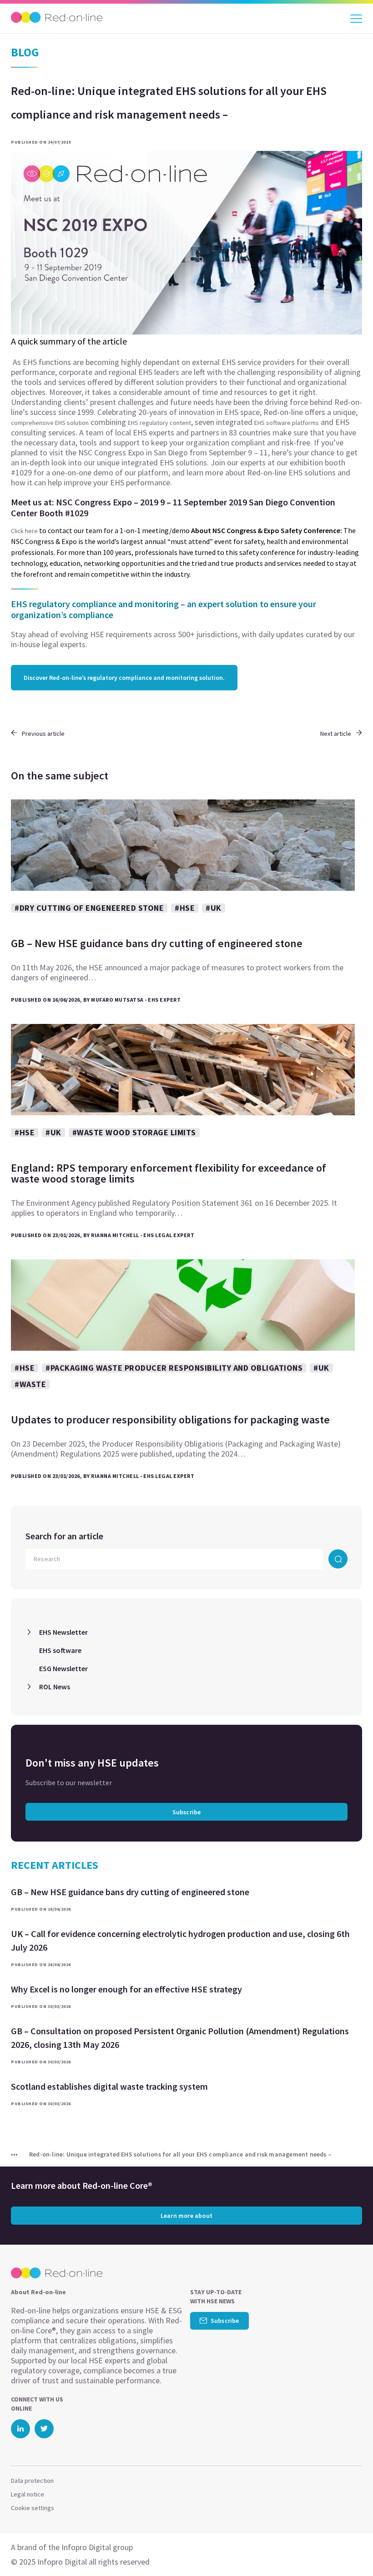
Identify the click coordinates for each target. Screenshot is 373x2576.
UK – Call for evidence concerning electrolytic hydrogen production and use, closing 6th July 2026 (180, 1940)
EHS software (60, 1650)
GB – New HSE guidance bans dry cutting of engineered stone (130, 1892)
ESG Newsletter (63, 1668)
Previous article (43, 734)
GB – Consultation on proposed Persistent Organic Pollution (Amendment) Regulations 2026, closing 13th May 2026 (180, 2038)
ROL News (55, 1687)
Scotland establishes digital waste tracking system (109, 2086)
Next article (336, 734)
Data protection (32, 2481)
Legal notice (28, 2494)
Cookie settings (33, 2508)
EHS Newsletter (63, 1632)
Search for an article (64, 1536)
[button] (350, 2551)
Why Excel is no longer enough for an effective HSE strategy (126, 1989)
